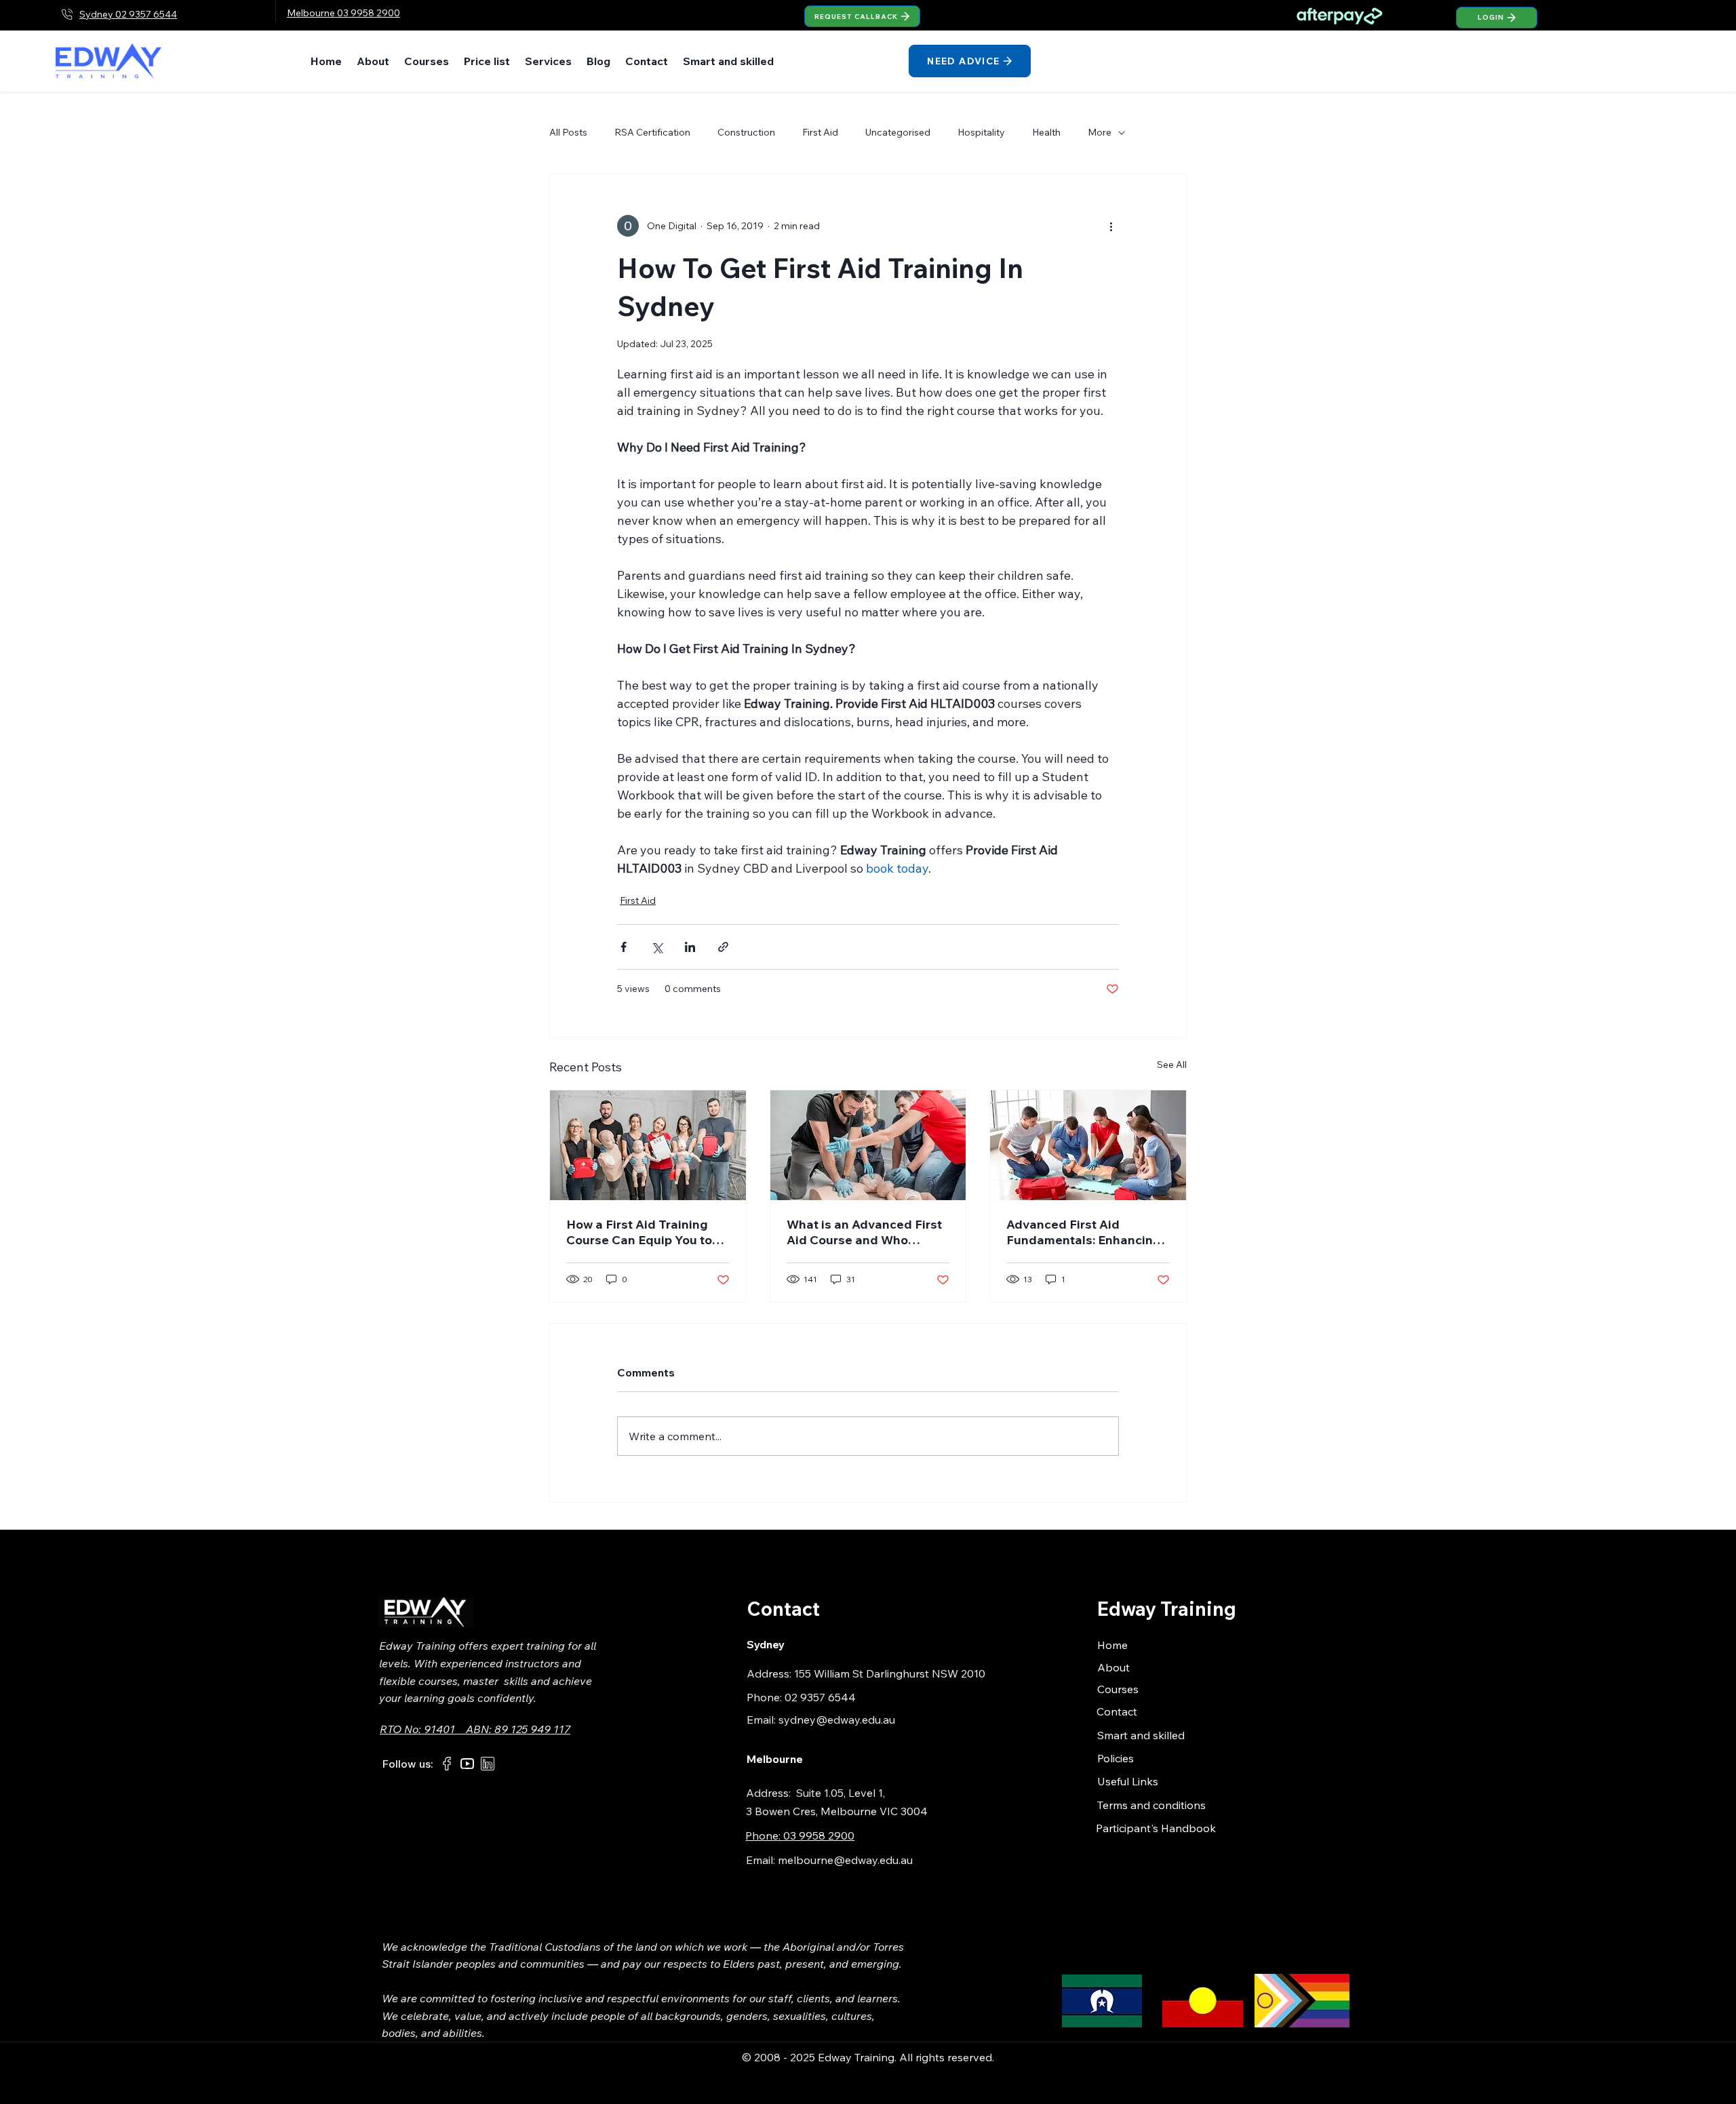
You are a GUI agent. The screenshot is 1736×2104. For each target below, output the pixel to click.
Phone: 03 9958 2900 (800, 1835)
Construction (746, 132)
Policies (1116, 1758)
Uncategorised (898, 132)
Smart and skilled (1141, 1735)
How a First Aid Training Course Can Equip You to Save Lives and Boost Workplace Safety (639, 1232)
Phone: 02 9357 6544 (801, 1697)
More (1100, 132)
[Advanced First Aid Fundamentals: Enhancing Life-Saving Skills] (1088, 1145)
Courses (1118, 1689)
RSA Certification (652, 132)
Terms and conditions (1151, 1805)
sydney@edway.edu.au (837, 1720)
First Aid (820, 132)
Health (1046, 132)
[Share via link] (723, 947)
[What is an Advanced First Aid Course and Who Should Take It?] (868, 1145)
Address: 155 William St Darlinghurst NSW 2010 (866, 1673)
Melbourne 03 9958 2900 (343, 13)
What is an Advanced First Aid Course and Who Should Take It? (864, 1232)
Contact (1117, 1711)
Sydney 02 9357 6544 (128, 14)
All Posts (568, 132)
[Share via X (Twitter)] (657, 947)
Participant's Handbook (1156, 1828)
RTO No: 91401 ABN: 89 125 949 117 (475, 1729)
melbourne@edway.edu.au (845, 1860)
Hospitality (981, 132)
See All (1172, 1065)
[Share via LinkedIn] (690, 947)
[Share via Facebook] (624, 947)
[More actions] (1111, 226)
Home (1112, 1645)
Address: (771, 1793)
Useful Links (1128, 1781)
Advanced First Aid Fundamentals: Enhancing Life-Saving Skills (1084, 1232)
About (1113, 1667)
